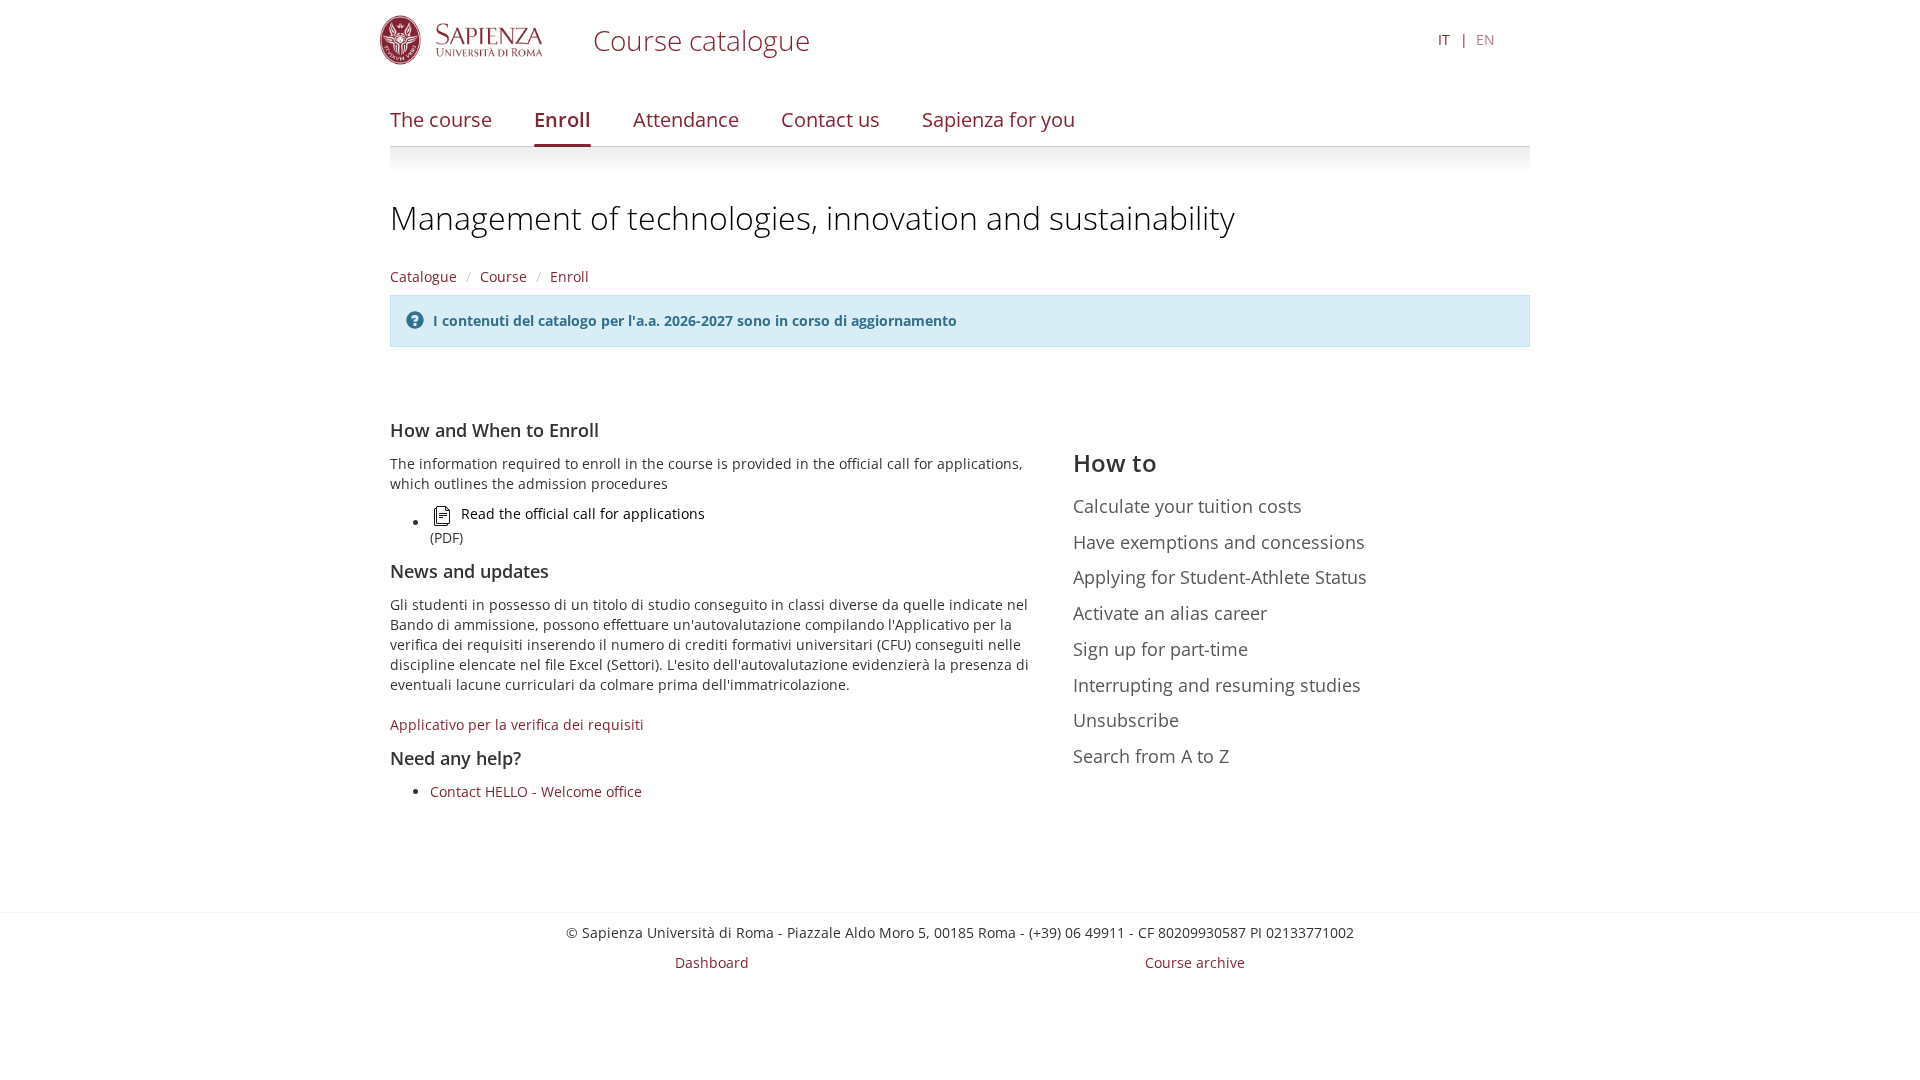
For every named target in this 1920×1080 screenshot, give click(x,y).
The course (441, 119)
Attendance (686, 119)
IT (1444, 39)
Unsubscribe (1126, 720)
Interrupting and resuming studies (1217, 685)
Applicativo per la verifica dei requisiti (517, 724)
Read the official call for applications (583, 513)
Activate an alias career (1170, 613)
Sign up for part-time (1160, 649)
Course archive (1195, 962)
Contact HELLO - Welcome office (536, 791)
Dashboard (712, 962)
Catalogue (423, 276)
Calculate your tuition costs (1187, 506)
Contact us (830, 119)
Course (503, 276)
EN (1485, 39)
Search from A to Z (1151, 756)
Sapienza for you (998, 119)
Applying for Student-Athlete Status (1220, 577)
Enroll (562, 119)
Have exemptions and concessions (1219, 542)
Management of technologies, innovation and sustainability (812, 217)
